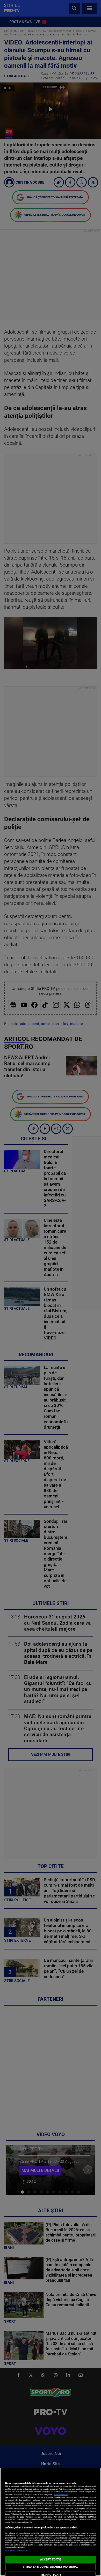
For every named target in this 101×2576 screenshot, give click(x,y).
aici (49, 2511)
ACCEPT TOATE (50, 2560)
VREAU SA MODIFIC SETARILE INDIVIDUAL (51, 2567)
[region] (51, 2522)
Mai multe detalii (61, 2494)
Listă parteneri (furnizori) (16, 2551)
